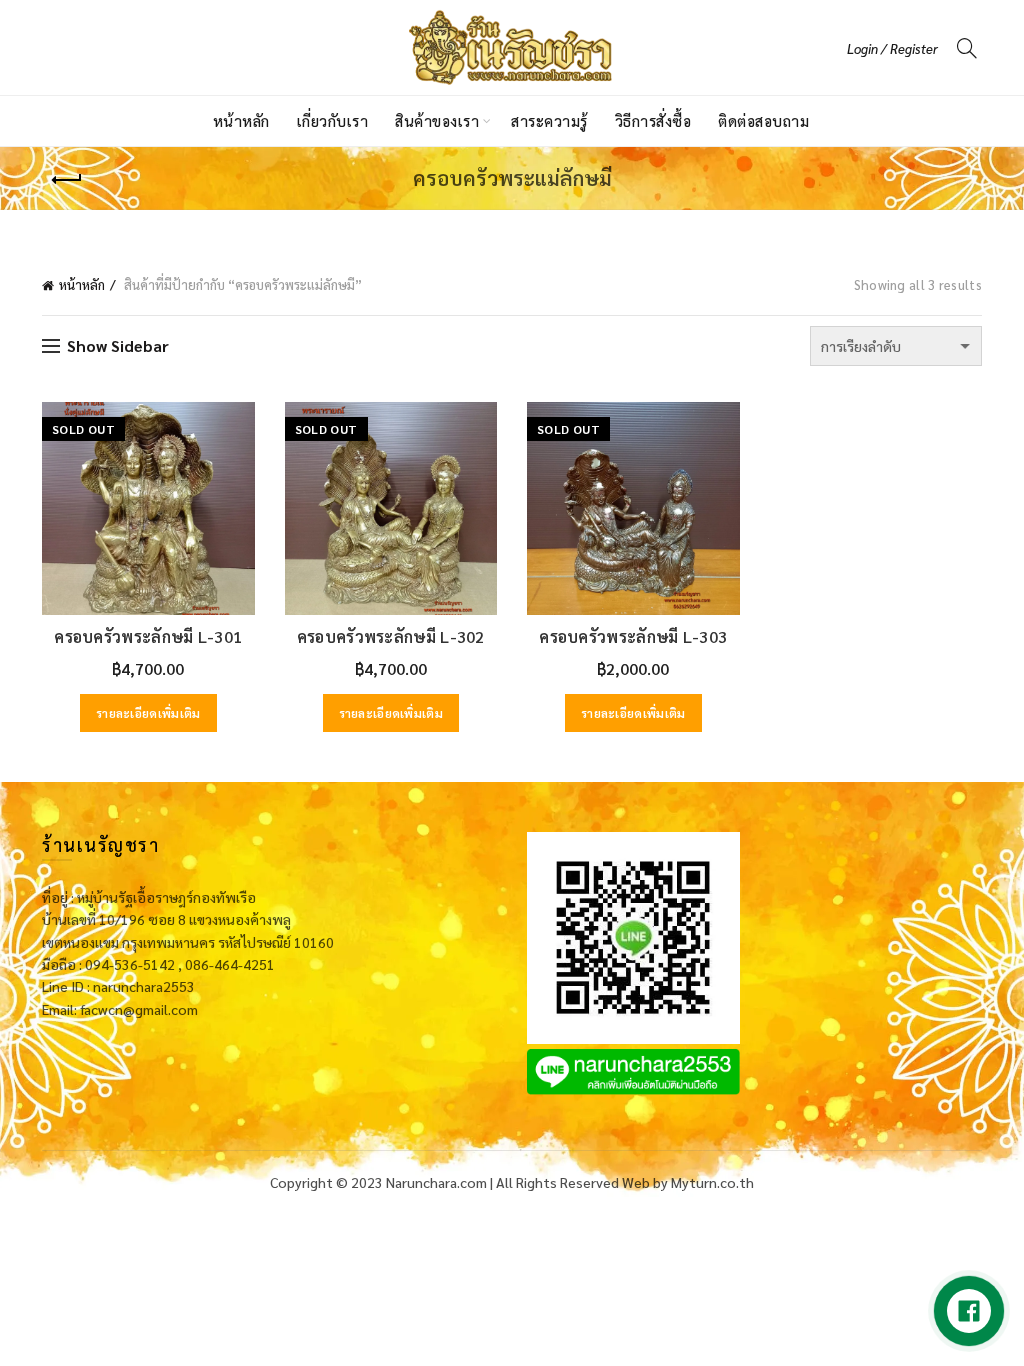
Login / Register (892, 48)
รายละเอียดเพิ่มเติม (148, 713)
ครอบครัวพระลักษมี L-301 (148, 636)
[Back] (67, 180)
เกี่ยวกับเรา (333, 120)
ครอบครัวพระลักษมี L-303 (633, 636)
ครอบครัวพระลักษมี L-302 (391, 636)
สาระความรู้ (549, 120)
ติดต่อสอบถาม (763, 120)
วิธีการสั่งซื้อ (653, 120)
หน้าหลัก (241, 120)
